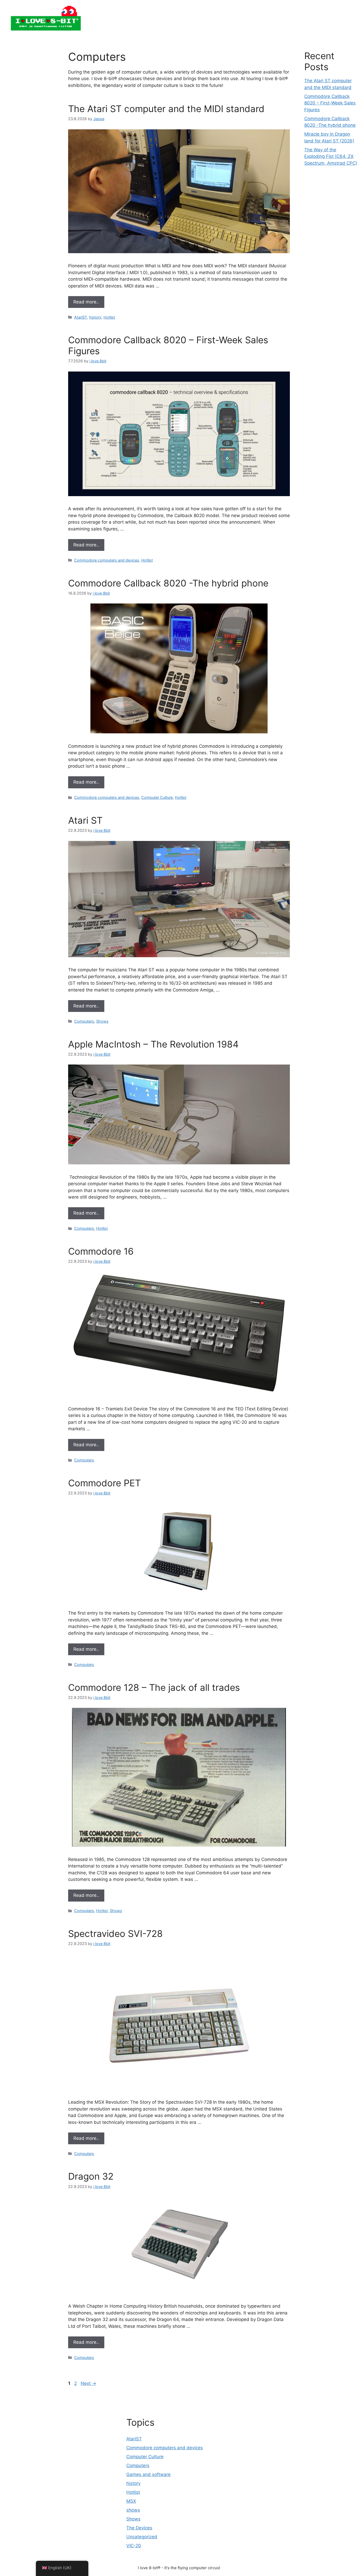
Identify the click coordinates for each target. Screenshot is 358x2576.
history (95, 317)
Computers (84, 1021)
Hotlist (109, 317)
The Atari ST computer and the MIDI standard (166, 109)
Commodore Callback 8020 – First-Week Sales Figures (330, 103)
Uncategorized (142, 2537)
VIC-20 (134, 2546)
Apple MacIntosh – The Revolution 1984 (153, 1044)
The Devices (139, 2528)
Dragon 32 (91, 2176)
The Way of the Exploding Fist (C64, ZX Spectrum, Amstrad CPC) (331, 156)
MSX (131, 2501)
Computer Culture (157, 797)
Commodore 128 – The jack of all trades (154, 1687)
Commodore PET (104, 1483)
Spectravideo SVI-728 (115, 1934)
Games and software (148, 2474)
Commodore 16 (101, 1251)
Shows (102, 1021)
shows (133, 2510)
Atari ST (85, 820)
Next (88, 2383)
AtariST (81, 317)
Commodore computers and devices (107, 560)
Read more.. (86, 302)
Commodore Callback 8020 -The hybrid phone (168, 583)
